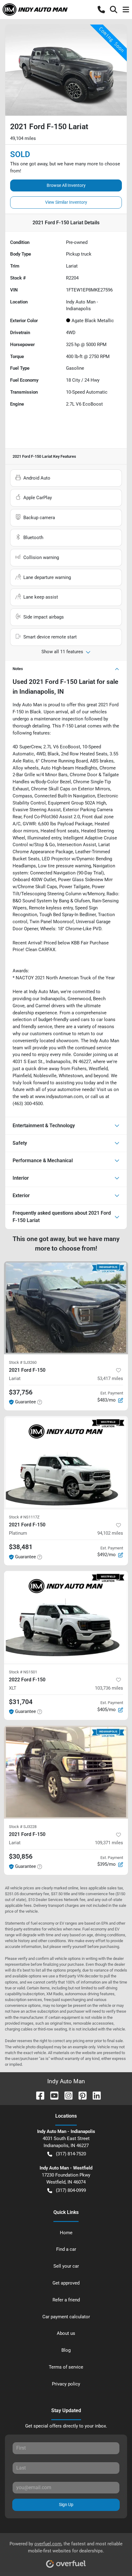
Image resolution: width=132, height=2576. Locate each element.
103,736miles (109, 1688)
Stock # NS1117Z (24, 1517)
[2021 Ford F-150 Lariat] (66, 1308)
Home (66, 2233)
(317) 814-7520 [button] (71, 2154)
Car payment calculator (66, 2317)
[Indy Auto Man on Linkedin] (94, 2095)
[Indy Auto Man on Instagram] (66, 2095)
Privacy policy (66, 2384)
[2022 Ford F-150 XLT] (66, 1617)
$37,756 (21, 1392)
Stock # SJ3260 (23, 1362)
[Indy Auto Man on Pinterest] (80, 2095)
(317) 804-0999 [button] (71, 2190)
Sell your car (66, 2266)
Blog (66, 2350)
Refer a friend (66, 2300)
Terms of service (66, 2367)
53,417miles (110, 1379)
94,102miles (110, 1533)
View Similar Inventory (66, 202)
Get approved (66, 2283)
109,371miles (109, 1843)
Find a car (66, 2249)
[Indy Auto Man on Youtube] (52, 2095)
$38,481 (21, 1547)
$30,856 (21, 1857)
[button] (101, 10)
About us (66, 2333)
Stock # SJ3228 (23, 1827)
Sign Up (66, 2505)
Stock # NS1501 (23, 1672)
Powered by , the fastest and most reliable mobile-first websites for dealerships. (66, 2547)
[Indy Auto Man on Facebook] (38, 2095)
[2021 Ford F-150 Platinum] (66, 1462)
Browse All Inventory (66, 185)
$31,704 (21, 1702)
